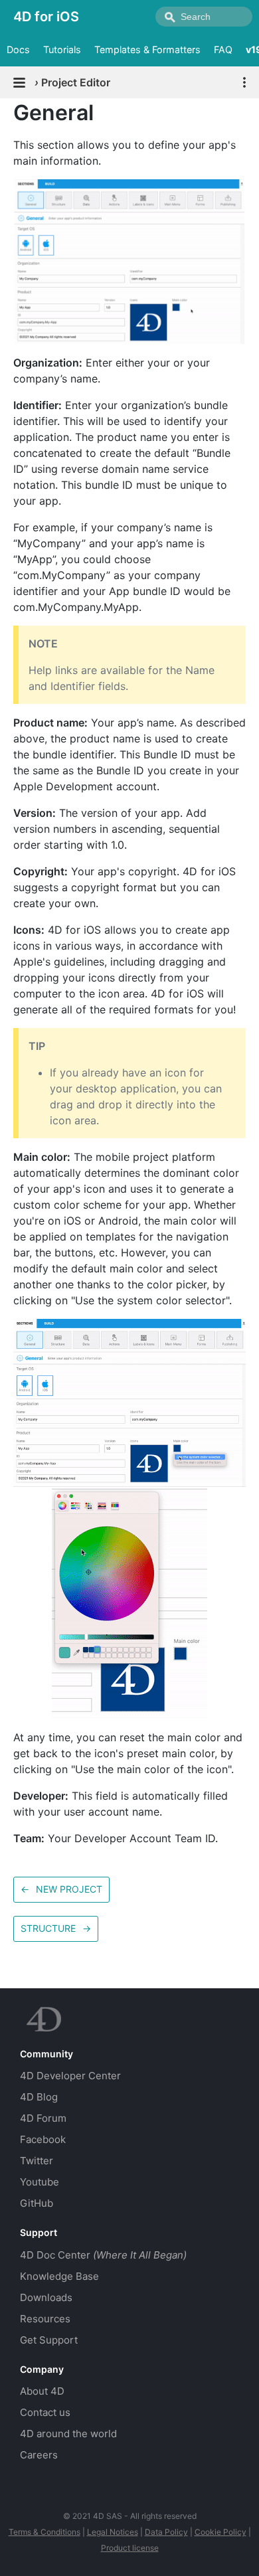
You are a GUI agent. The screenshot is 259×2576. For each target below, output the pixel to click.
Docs (18, 49)
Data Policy (166, 2532)
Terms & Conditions (44, 2532)
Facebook (43, 2139)
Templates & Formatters (147, 49)
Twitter (37, 2161)
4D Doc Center (103, 2255)
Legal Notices (113, 2532)
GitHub (37, 2203)
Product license (130, 2548)
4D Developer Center (70, 2076)
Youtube (40, 2182)
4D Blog (39, 2097)
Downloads (46, 2297)
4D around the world (68, 2434)
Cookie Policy (220, 2532)
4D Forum (43, 2118)
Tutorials (62, 49)
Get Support (49, 2340)
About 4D (42, 2391)
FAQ (223, 49)
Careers (39, 2455)
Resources (45, 2319)
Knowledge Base (59, 2276)
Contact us (45, 2412)
